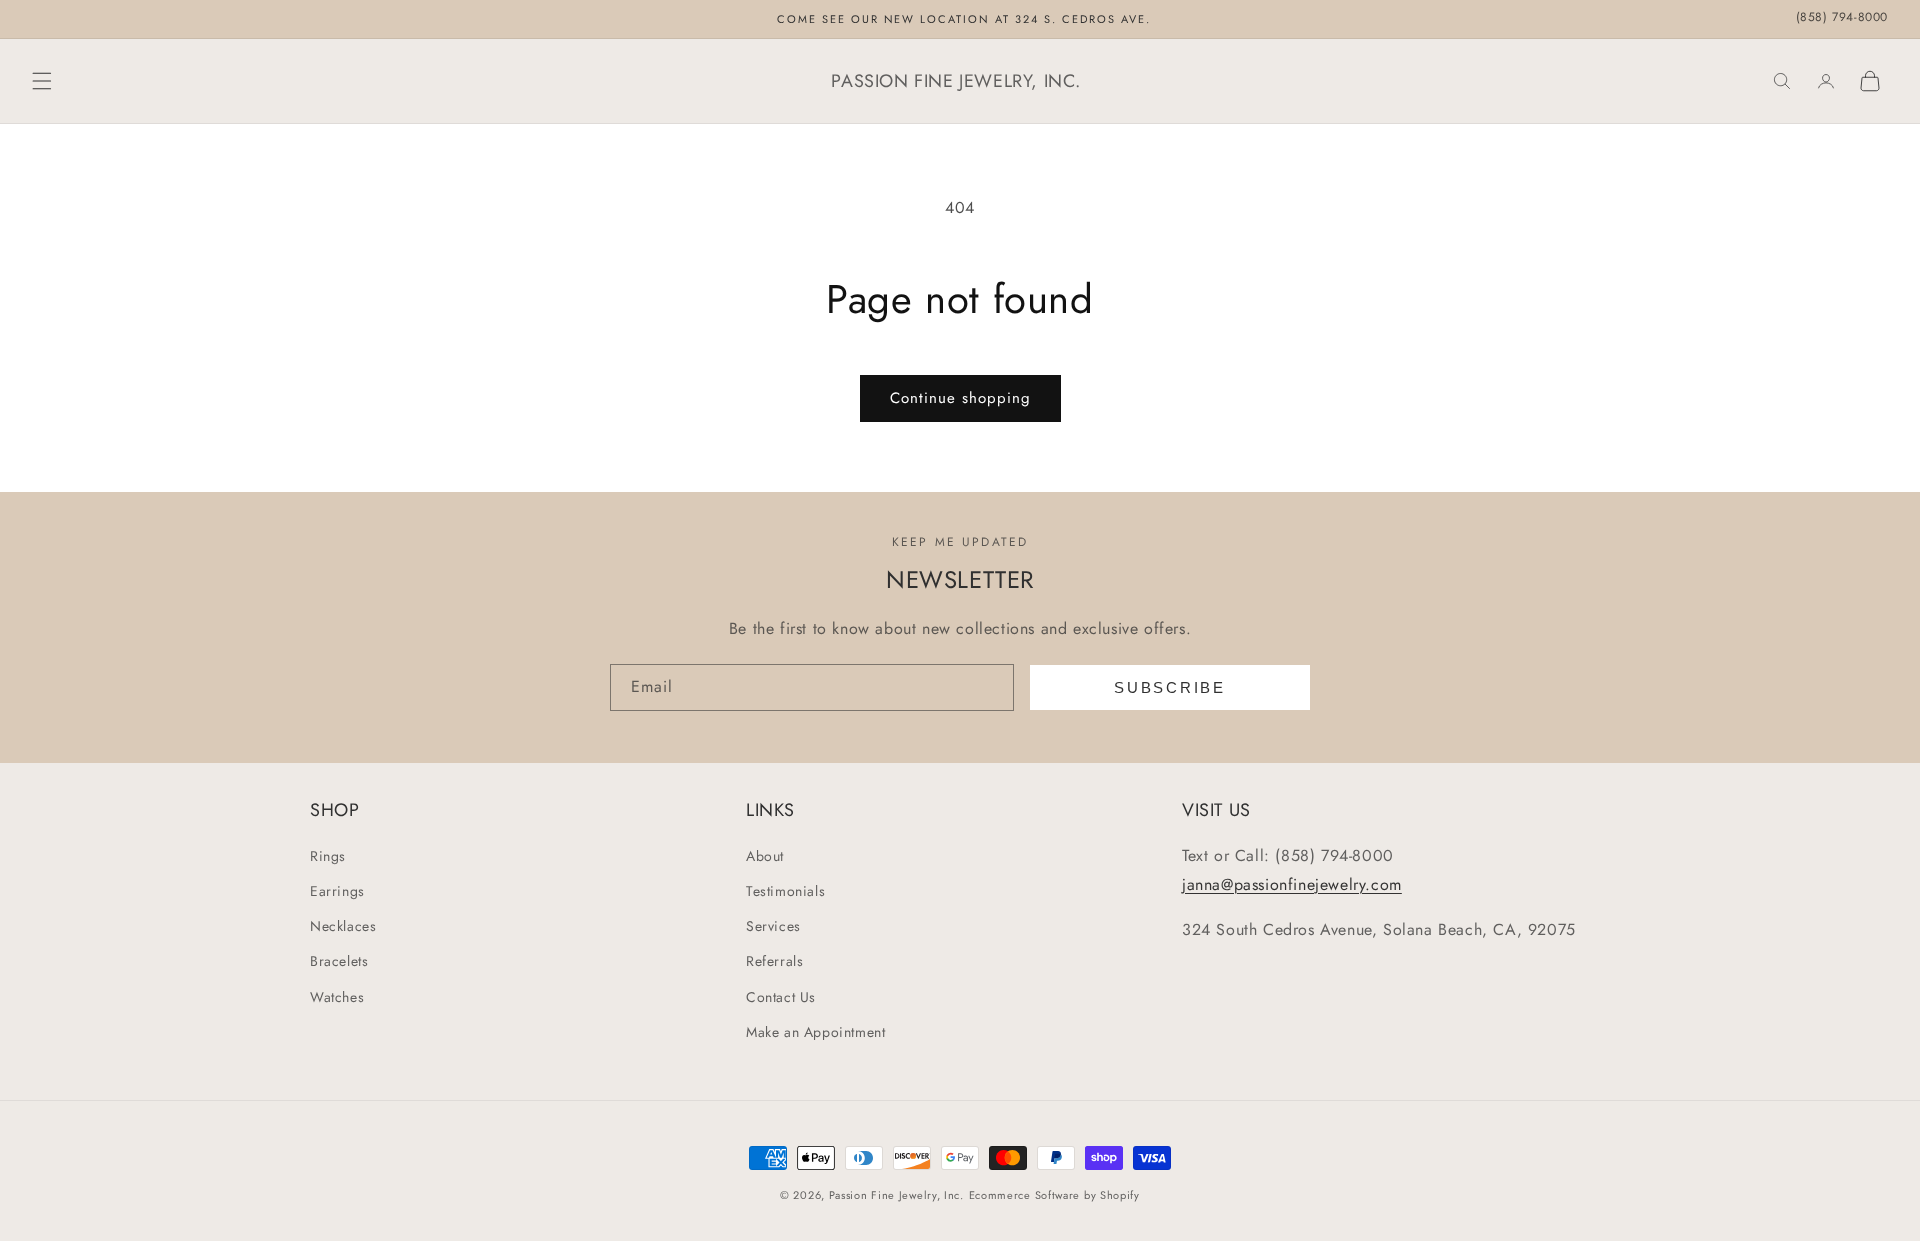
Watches (337, 997)
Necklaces (343, 926)
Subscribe (1169, 687)
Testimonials (785, 891)
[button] (42, 81)
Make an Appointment (815, 1032)
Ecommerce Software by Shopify (1054, 1195)
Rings (328, 856)
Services (773, 926)
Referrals (774, 961)
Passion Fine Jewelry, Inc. (896, 1195)
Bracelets (339, 961)
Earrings (337, 891)
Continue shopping (960, 398)
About (765, 856)
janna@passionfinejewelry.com (1292, 884)
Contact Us (781, 997)
